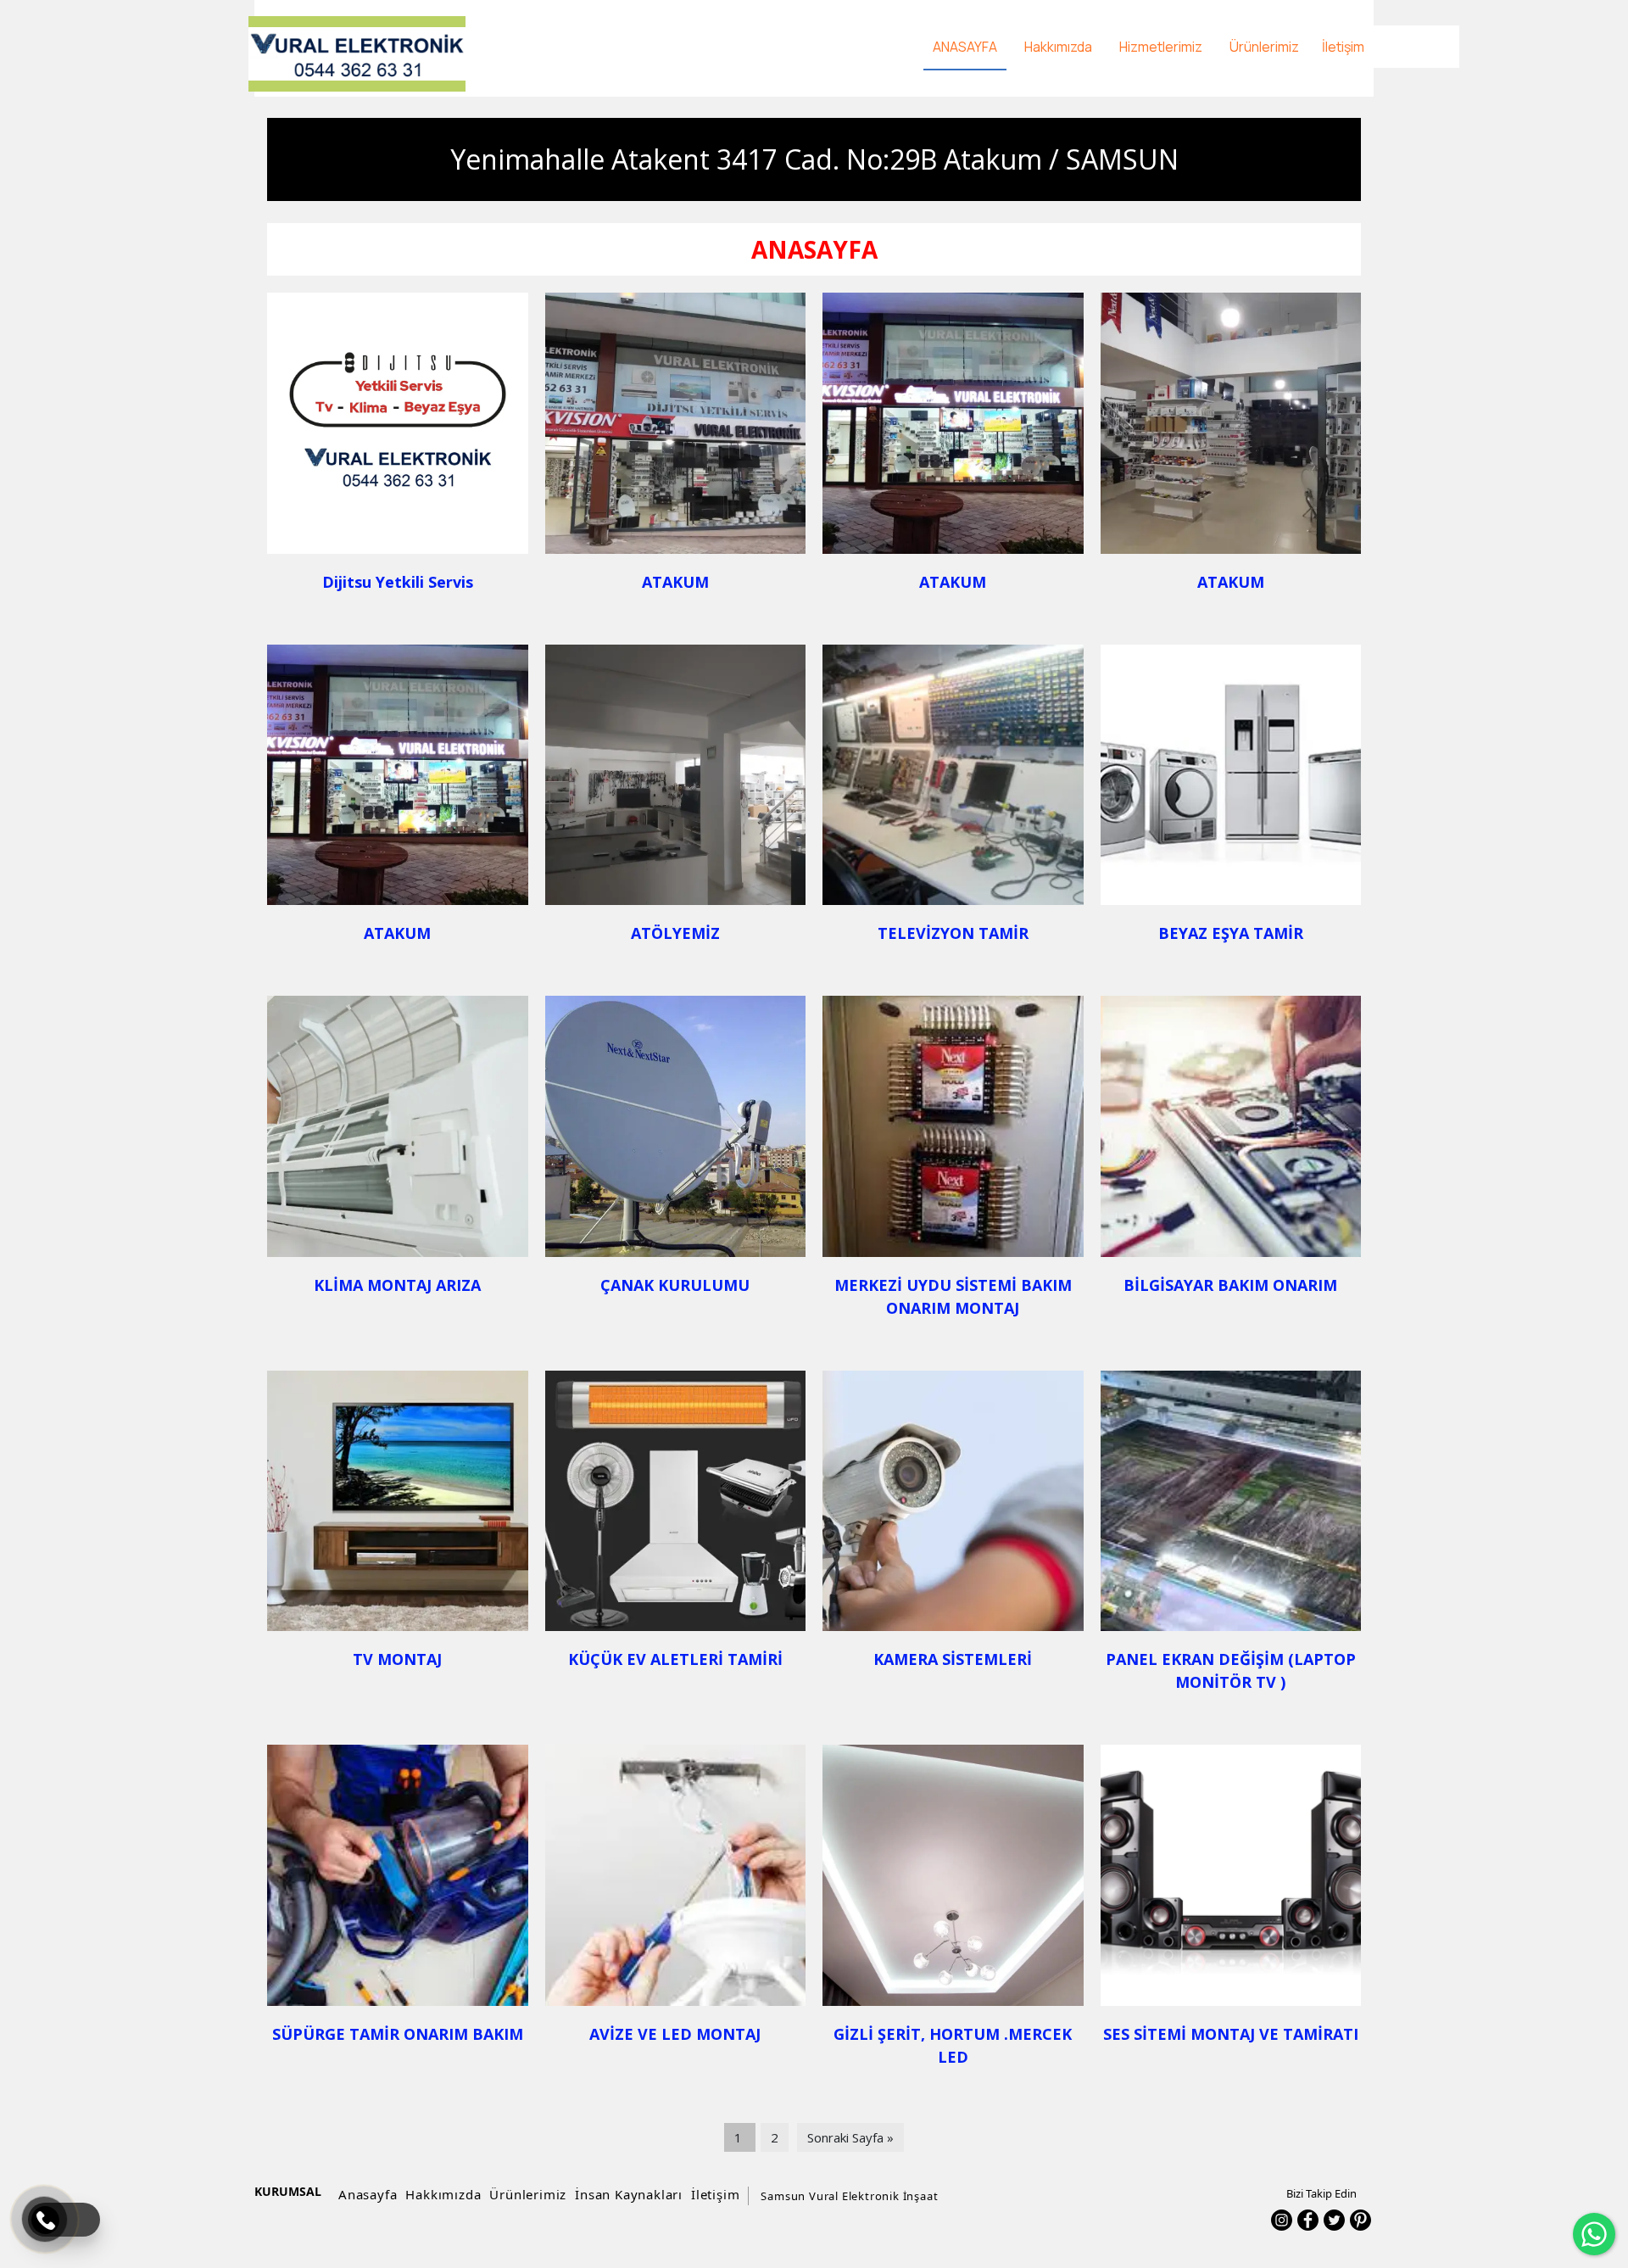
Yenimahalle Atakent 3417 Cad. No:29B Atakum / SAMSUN (814, 159)
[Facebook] (1308, 2220)
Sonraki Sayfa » (850, 2137)
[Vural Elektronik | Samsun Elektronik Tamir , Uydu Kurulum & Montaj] (357, 54)
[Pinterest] (1360, 2220)
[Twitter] (1334, 2220)
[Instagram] (1282, 2220)
